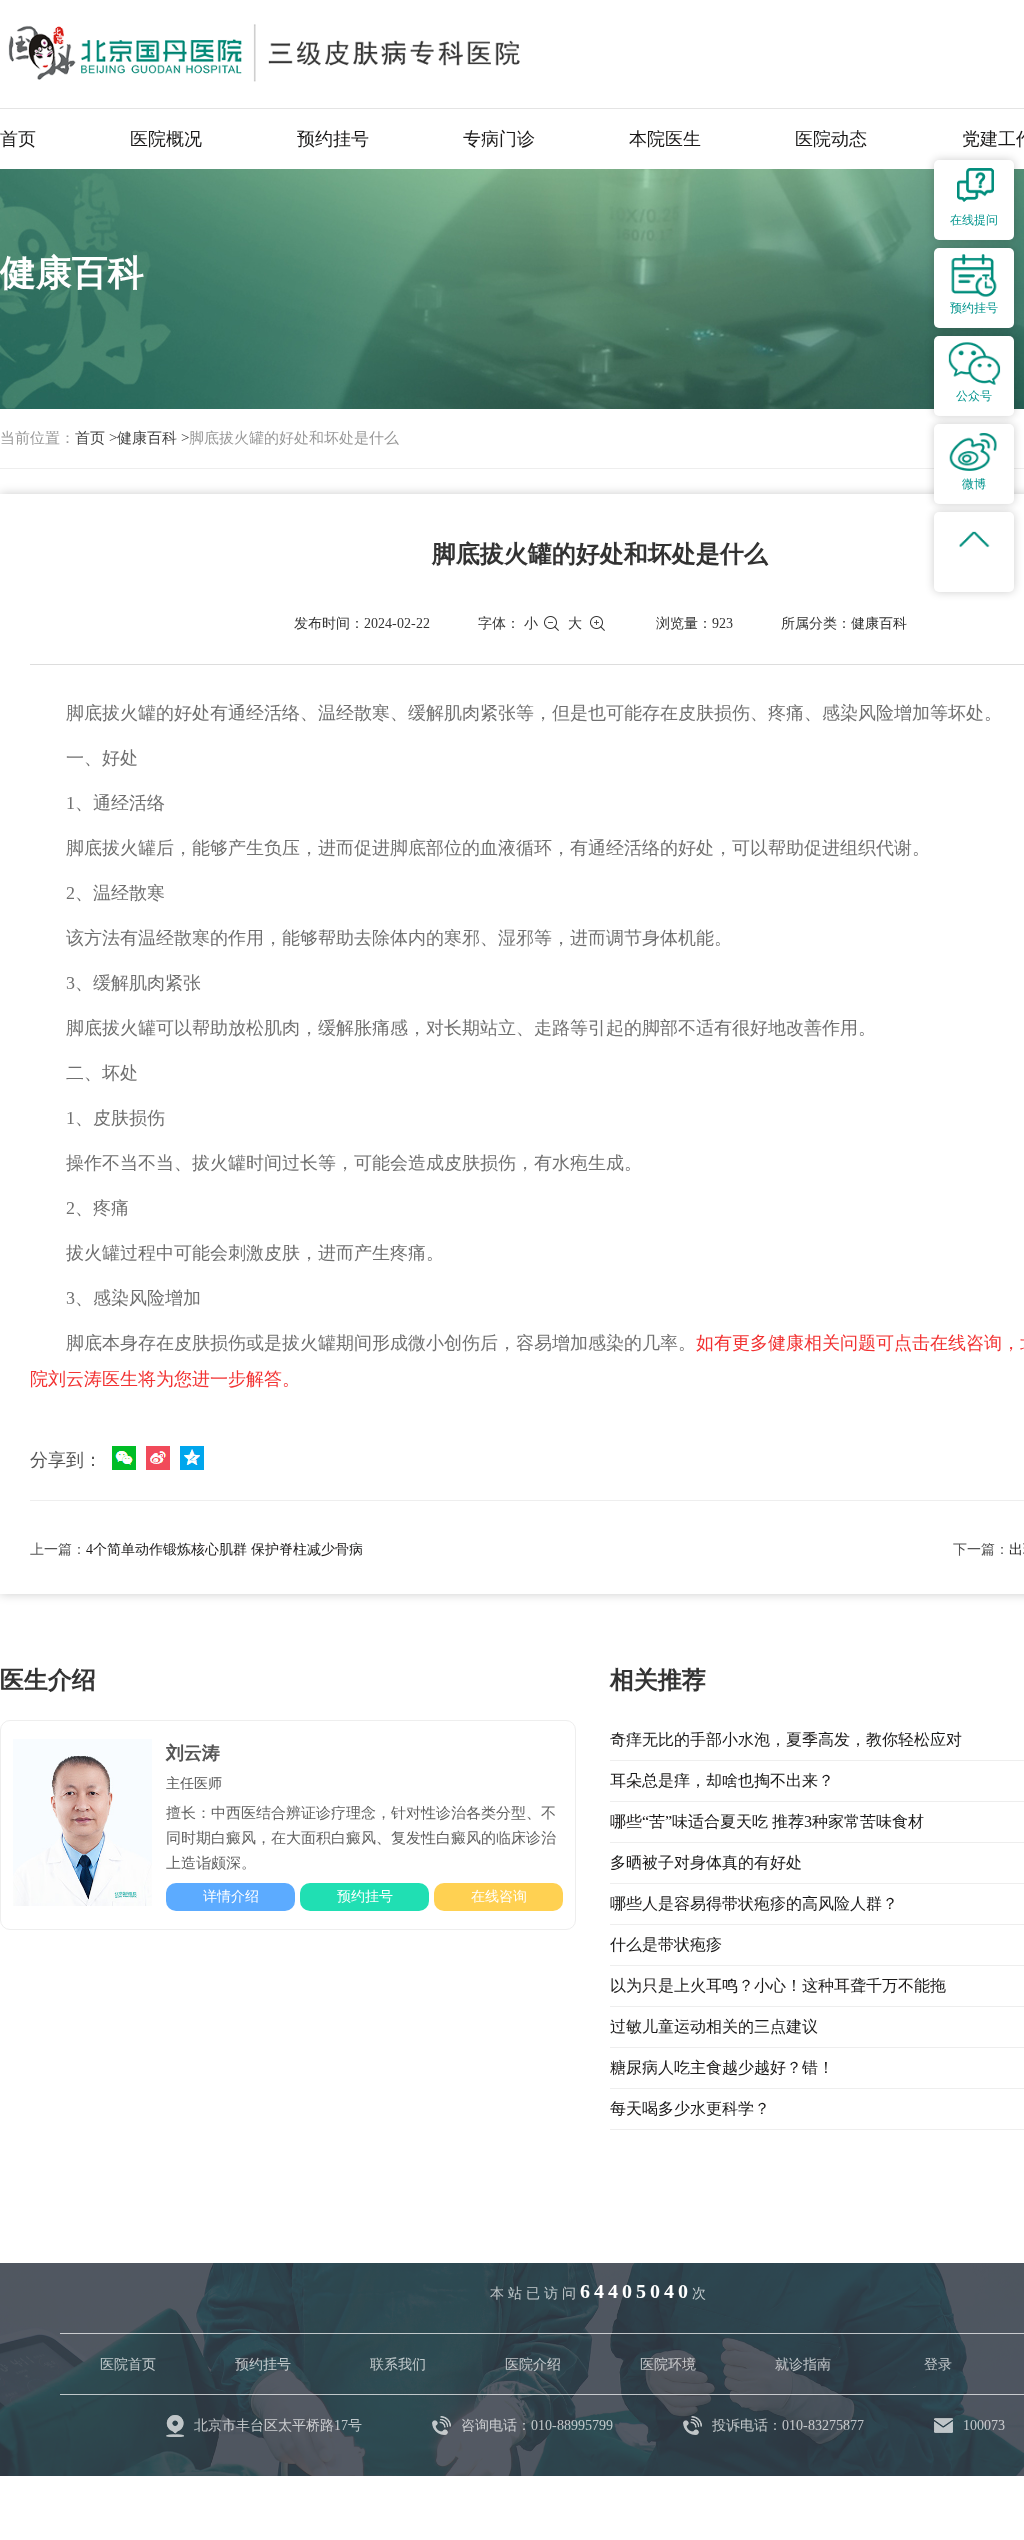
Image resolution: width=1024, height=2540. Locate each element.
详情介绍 (231, 1896)
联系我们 (398, 2364)
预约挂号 (333, 139)
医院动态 (831, 139)
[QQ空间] (192, 1458)
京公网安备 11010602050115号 (547, 2484)
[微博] (158, 1458)
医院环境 (668, 2364)
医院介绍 (533, 2364)
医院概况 (166, 139)
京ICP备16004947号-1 (334, 2484)
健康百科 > (153, 438)
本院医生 (665, 139)
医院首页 (128, 2364)
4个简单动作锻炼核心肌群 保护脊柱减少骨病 (224, 1549)
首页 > (96, 438)
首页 (18, 139)
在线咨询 (499, 1896)
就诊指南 (803, 2364)
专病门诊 (499, 139)
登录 (938, 2364)
